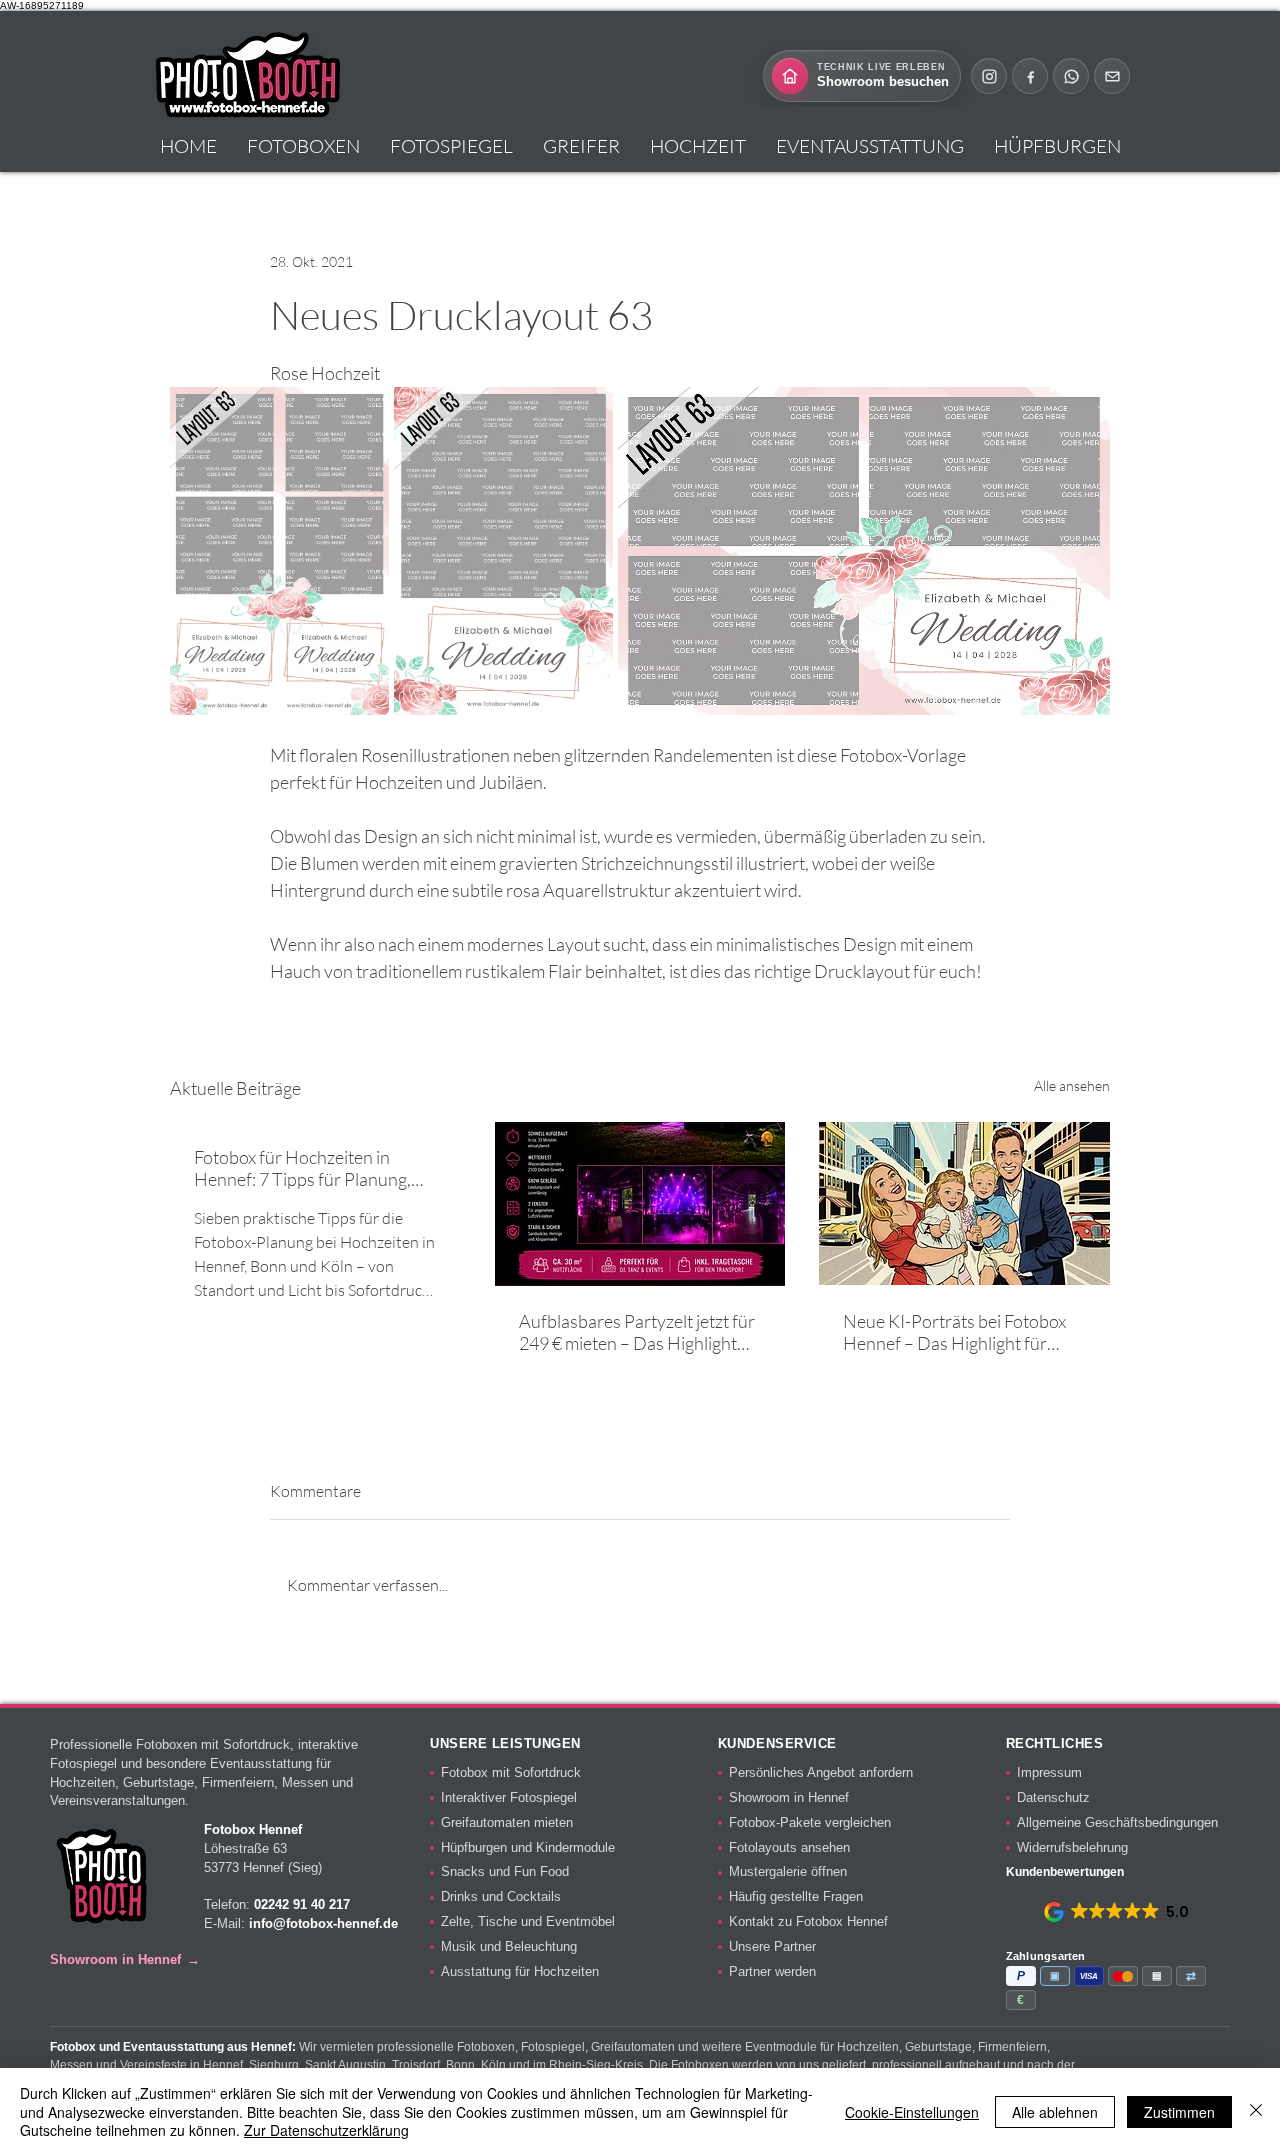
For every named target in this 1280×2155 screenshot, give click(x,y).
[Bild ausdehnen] (279, 551)
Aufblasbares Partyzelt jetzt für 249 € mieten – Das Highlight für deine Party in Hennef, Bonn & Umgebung (638, 1332)
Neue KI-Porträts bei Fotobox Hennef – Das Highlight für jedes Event (954, 1332)
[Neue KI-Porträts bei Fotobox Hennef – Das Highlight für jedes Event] (964, 1203)
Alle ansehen (1072, 1085)
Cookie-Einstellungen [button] (912, 2112)
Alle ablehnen (1055, 2112)
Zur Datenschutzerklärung (326, 2130)
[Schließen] (1256, 2111)
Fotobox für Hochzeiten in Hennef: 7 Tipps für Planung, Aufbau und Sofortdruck (302, 1168)
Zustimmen (1179, 2112)
